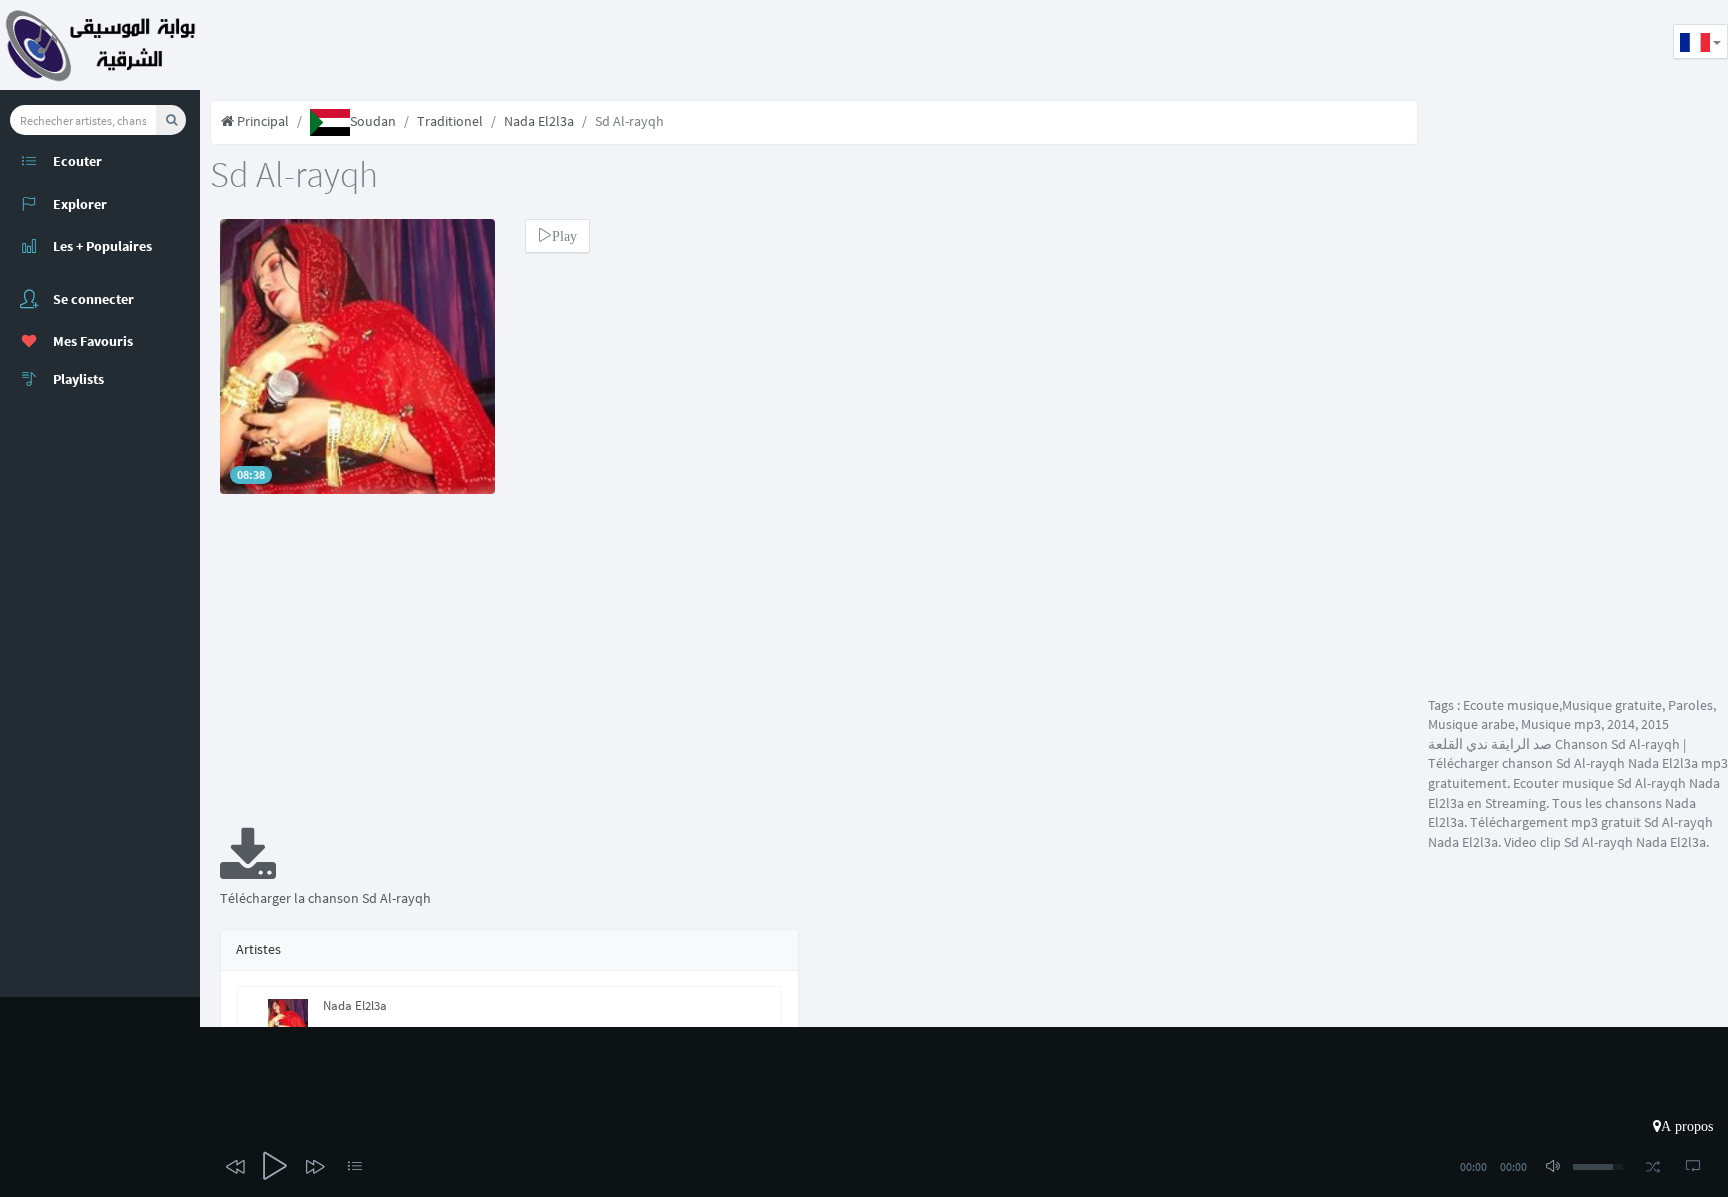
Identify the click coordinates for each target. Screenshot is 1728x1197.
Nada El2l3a (539, 121)
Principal (261, 121)
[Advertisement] (564, 45)
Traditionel (450, 121)
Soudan (373, 121)
